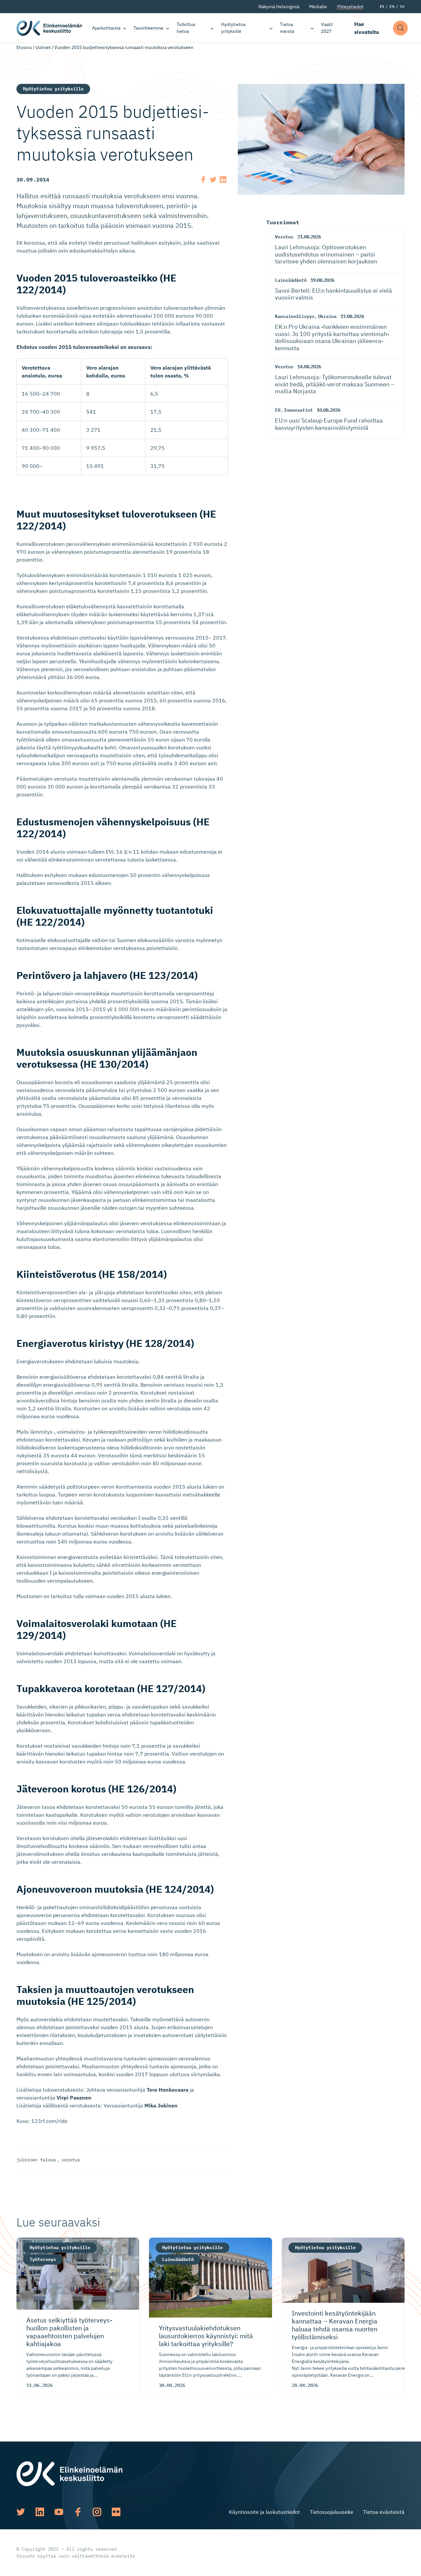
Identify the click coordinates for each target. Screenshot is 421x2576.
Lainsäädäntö (291, 280)
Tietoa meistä (287, 28)
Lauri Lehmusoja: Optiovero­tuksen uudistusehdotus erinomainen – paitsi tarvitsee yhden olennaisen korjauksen (326, 254)
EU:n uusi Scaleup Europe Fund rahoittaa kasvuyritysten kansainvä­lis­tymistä (329, 424)
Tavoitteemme (149, 28)
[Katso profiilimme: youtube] (59, 2512)
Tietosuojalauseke (332, 2512)
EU (278, 410)
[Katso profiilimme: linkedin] (40, 2512)
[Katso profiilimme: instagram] (97, 2512)
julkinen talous (36, 2160)
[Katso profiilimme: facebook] (78, 2512)
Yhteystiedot (350, 7)
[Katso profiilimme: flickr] (116, 2512)
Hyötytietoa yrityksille (233, 28)
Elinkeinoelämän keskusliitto (49, 28)
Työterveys (43, 2259)
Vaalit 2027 (327, 28)
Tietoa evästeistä (384, 2512)
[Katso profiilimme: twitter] (21, 2512)
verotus (71, 2160)
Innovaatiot (298, 410)
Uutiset (43, 47)
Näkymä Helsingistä (279, 7)
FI (382, 6)
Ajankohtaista (106, 28)
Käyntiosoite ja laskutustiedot (264, 2512)
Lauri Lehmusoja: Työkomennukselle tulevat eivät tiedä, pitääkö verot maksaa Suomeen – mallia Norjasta (335, 384)
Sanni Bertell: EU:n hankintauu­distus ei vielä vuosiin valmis (334, 294)
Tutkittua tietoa (186, 28)
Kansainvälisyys (295, 316)
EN (392, 6)
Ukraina (327, 316)
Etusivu (24, 47)
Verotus (284, 237)
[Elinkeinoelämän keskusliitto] (69, 2473)
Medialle (318, 7)
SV (402, 6)
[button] (400, 28)
